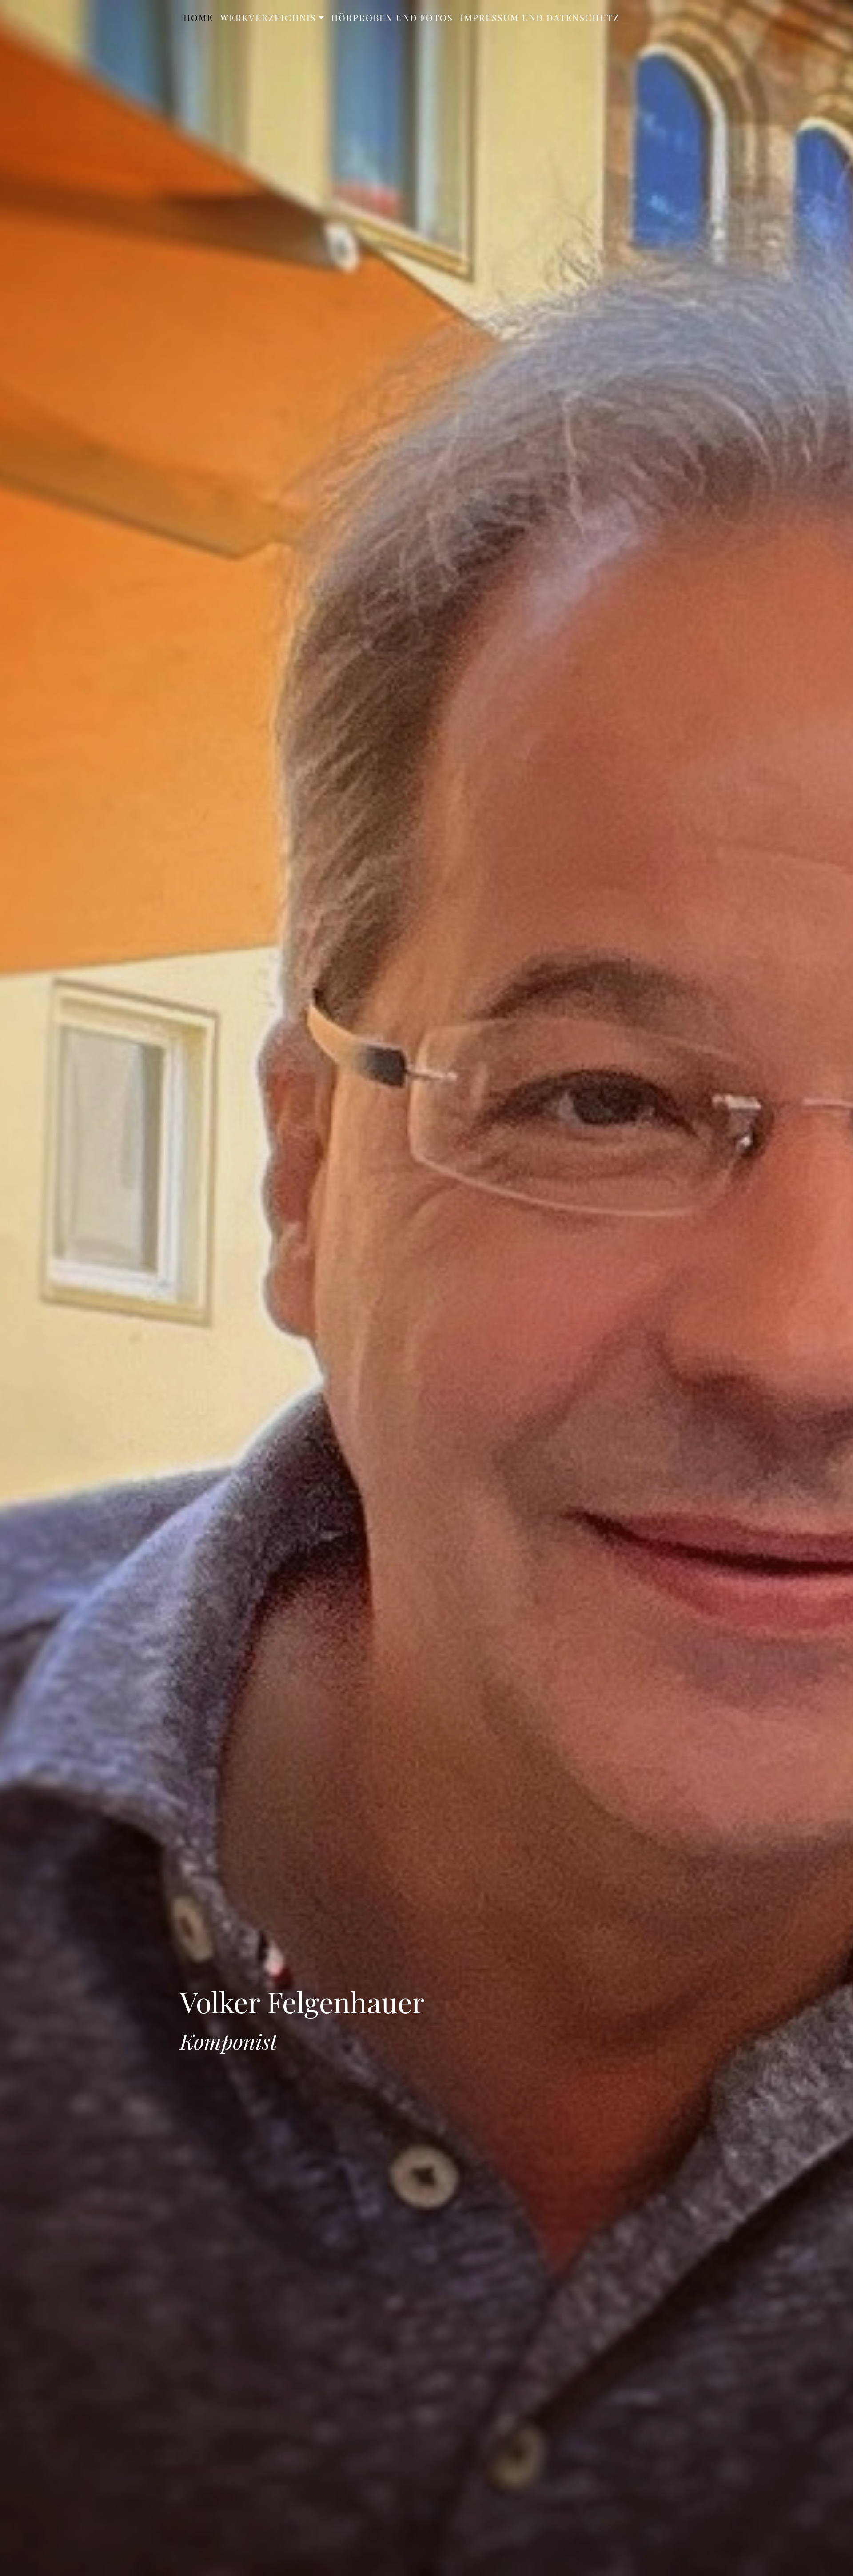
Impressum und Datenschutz (540, 18)
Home (198, 18)
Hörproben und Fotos (392, 18)
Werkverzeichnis (268, 18)
